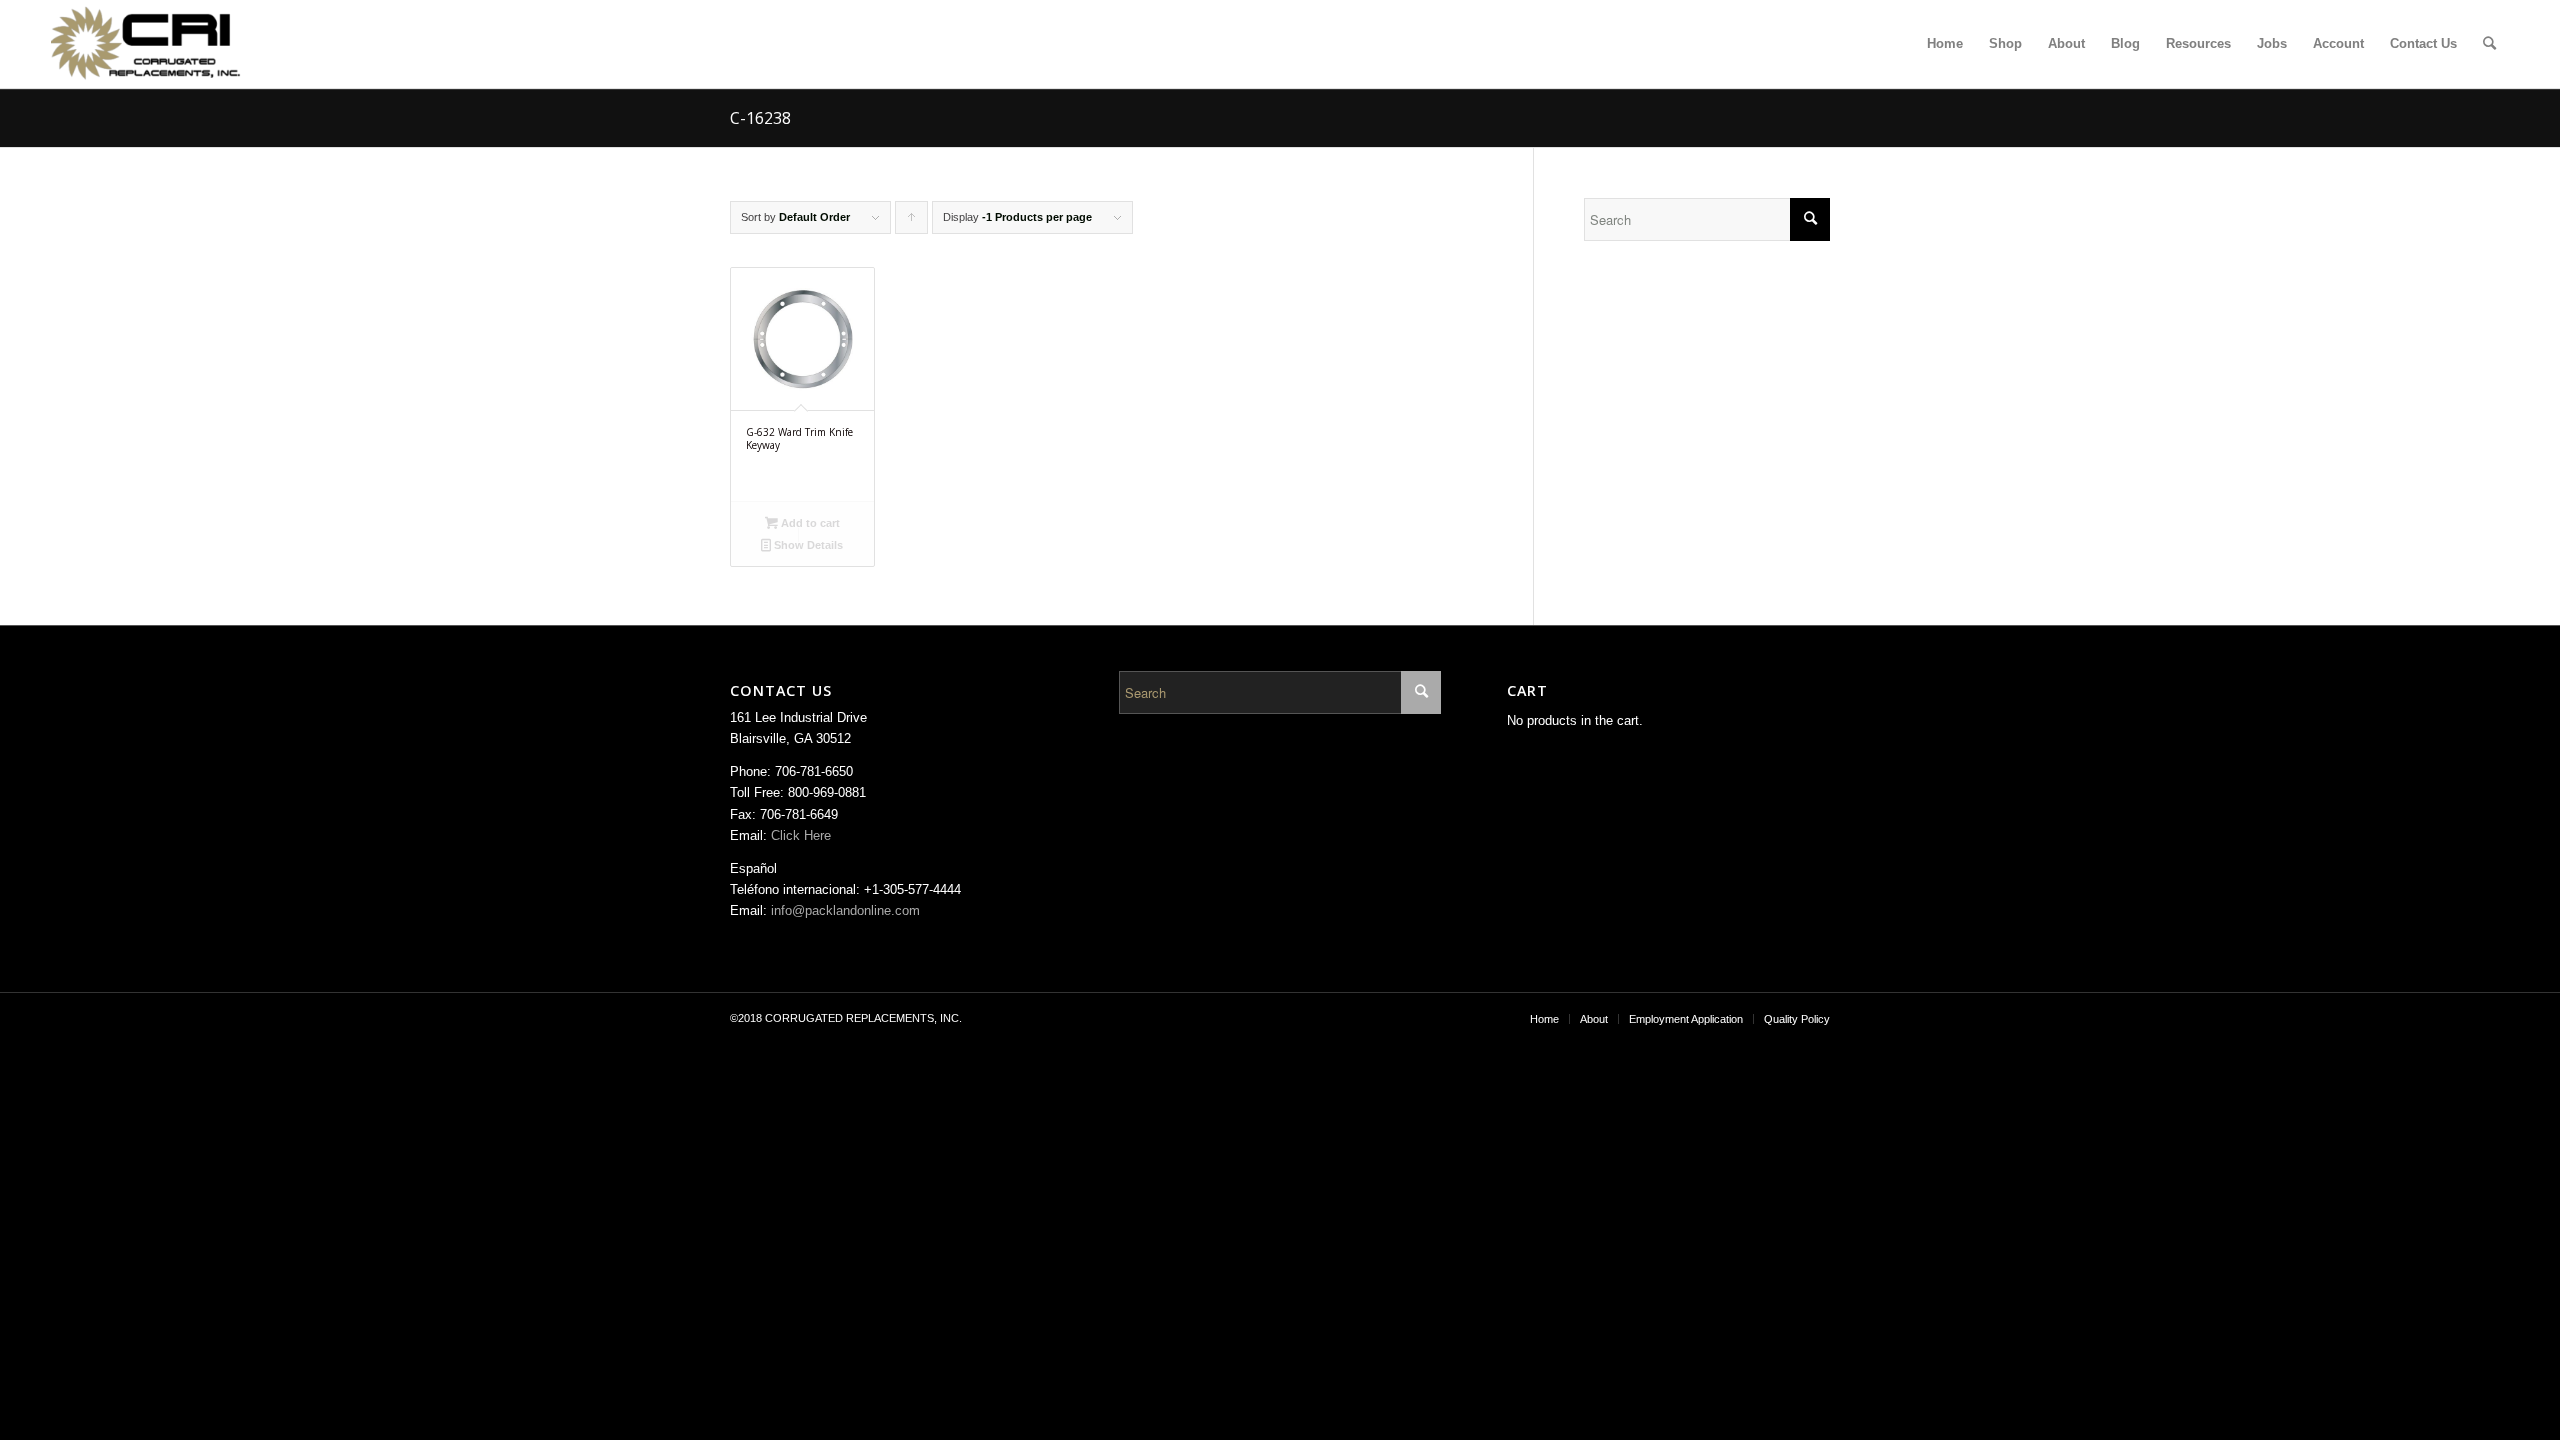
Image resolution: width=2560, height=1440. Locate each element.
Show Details (807, 545)
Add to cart (809, 523)
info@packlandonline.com (845, 910)
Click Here (801, 835)
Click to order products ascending (912, 222)
